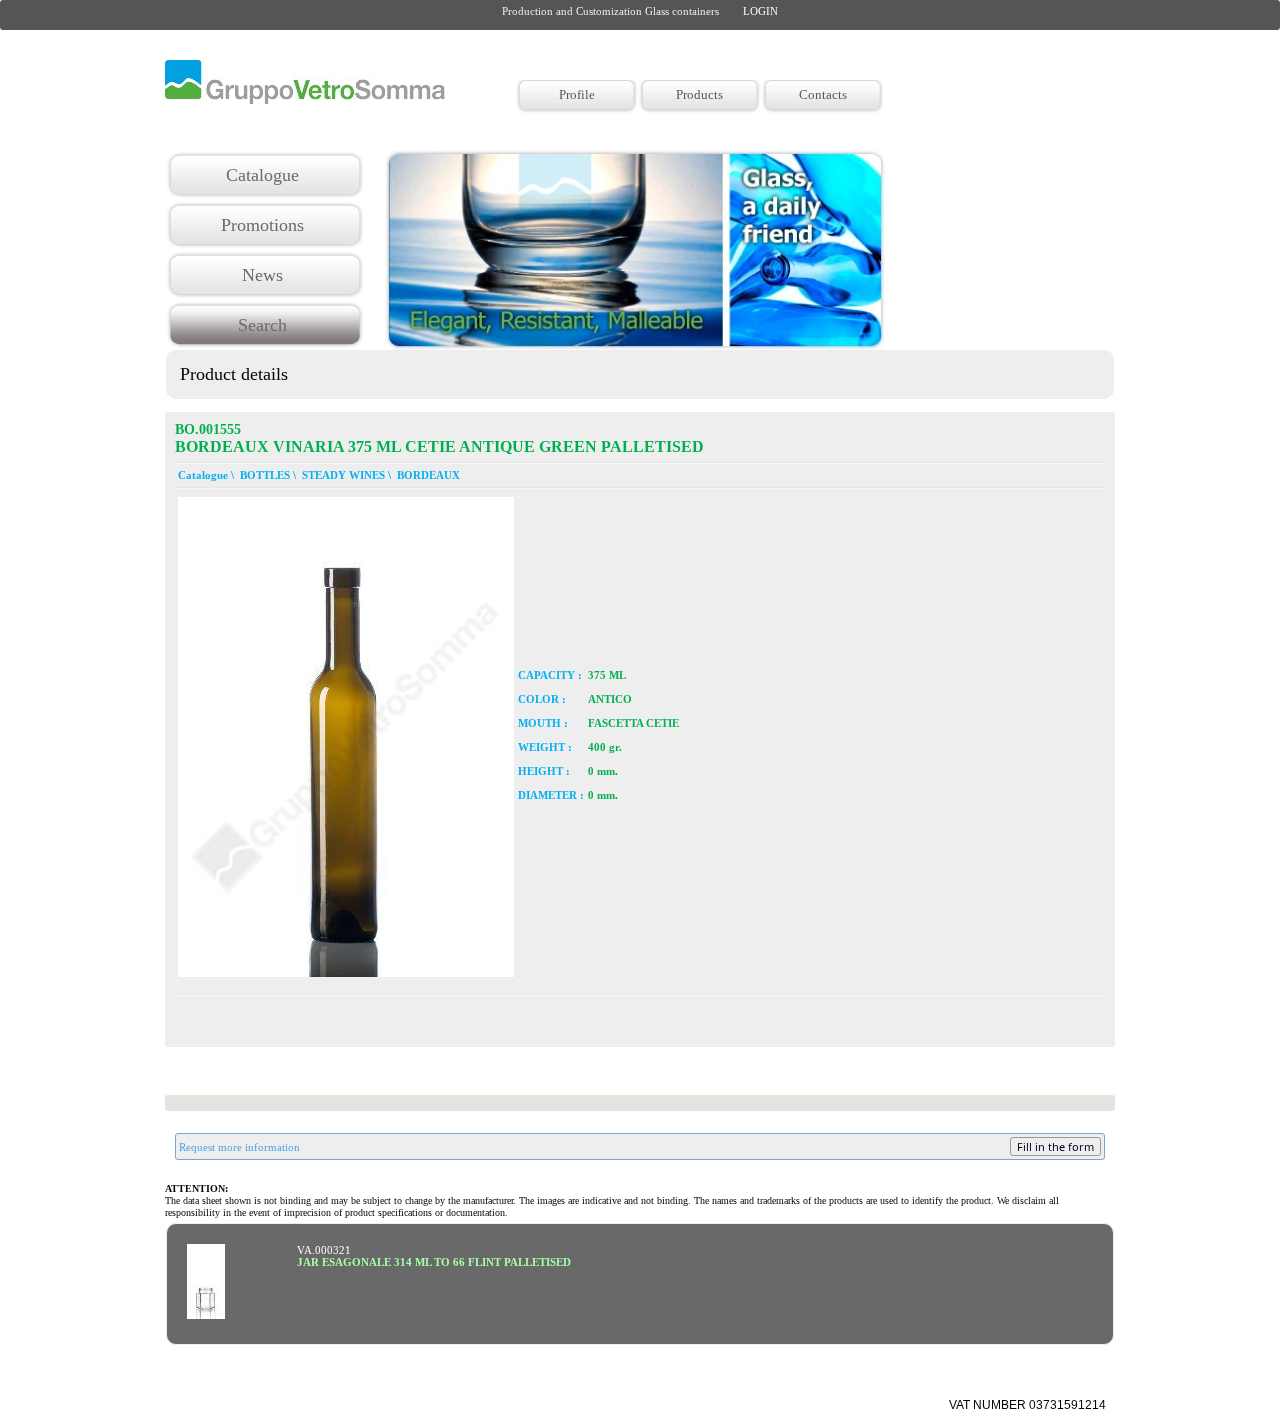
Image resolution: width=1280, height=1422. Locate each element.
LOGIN (760, 11)
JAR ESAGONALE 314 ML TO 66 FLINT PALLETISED (434, 1262)
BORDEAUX (427, 475)
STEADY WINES (342, 475)
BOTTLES (263, 475)
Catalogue (201, 475)
